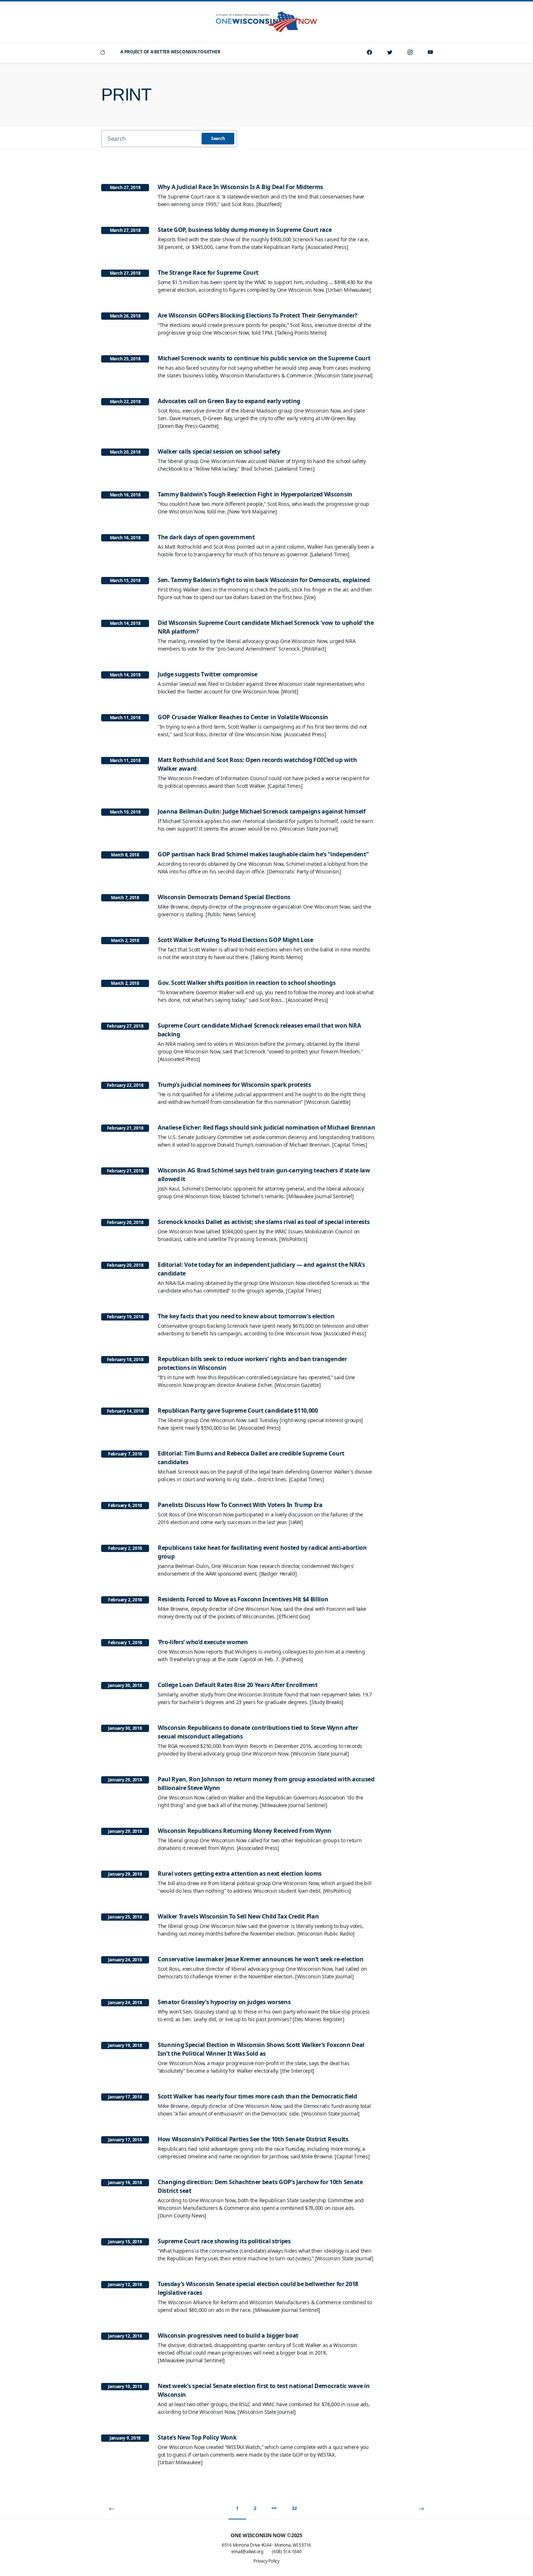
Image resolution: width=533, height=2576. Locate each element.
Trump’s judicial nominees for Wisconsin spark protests (234, 1085)
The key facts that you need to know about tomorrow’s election (246, 1316)
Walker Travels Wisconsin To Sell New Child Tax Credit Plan (238, 1916)
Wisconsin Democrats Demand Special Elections (224, 897)
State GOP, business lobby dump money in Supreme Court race (245, 230)
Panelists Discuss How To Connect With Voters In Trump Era (240, 1505)
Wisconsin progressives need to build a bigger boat (228, 2335)
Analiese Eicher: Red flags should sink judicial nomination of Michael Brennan (266, 1127)
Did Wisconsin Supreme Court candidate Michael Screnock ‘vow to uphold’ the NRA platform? (266, 627)
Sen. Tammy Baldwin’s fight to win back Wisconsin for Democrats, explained (264, 580)
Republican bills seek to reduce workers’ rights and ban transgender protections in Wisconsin (252, 1363)
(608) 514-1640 (287, 2552)
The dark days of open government (206, 537)
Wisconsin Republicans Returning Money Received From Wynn (245, 1831)
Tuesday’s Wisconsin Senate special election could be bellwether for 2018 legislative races (258, 2288)
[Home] (103, 52)
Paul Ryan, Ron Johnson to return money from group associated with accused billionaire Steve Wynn (266, 1783)
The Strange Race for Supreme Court (208, 273)
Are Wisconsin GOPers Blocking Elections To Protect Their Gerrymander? (258, 315)
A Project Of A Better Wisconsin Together (170, 52)
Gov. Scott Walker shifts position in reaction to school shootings (247, 983)
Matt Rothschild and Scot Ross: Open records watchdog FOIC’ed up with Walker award (257, 764)
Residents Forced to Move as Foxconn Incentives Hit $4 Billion (243, 1599)
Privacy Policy (266, 2561)
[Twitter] (390, 52)
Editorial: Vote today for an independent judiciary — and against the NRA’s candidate (261, 1269)
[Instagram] (410, 52)
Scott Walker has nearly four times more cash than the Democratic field (257, 2096)
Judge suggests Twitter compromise (207, 674)
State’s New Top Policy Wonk (197, 2437)
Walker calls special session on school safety (219, 451)
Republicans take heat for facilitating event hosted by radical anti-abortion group (262, 1552)
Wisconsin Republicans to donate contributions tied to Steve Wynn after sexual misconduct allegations (258, 1732)
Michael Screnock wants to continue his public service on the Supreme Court (264, 358)
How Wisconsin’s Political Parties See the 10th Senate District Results (253, 2139)
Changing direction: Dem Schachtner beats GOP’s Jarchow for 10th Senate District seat (260, 2186)
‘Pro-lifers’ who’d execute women (203, 1642)
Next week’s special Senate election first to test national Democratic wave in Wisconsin (264, 2390)
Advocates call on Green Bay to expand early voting (229, 401)
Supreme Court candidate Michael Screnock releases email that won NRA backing (259, 1030)
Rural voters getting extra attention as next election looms (240, 1873)
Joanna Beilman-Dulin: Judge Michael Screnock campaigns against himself (262, 811)
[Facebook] (369, 52)
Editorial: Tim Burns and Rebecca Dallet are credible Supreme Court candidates (251, 1458)
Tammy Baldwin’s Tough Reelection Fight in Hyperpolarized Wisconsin (255, 494)
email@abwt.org (247, 2552)
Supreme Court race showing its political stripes (224, 2241)
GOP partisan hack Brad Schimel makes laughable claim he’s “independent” (263, 854)
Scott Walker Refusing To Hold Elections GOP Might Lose (235, 940)
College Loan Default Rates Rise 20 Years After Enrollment (238, 1685)
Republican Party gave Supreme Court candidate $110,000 (238, 1410)
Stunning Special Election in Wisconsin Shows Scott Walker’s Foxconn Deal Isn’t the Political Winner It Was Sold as (261, 2049)
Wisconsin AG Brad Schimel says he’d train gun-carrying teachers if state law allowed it (264, 1175)
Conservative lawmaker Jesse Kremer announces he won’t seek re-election (261, 1959)
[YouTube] (430, 52)
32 (294, 2508)
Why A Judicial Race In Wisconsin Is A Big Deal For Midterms (240, 187)
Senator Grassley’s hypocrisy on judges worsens (224, 2002)
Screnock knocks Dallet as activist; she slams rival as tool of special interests (264, 1222)
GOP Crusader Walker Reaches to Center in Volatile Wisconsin (243, 717)
